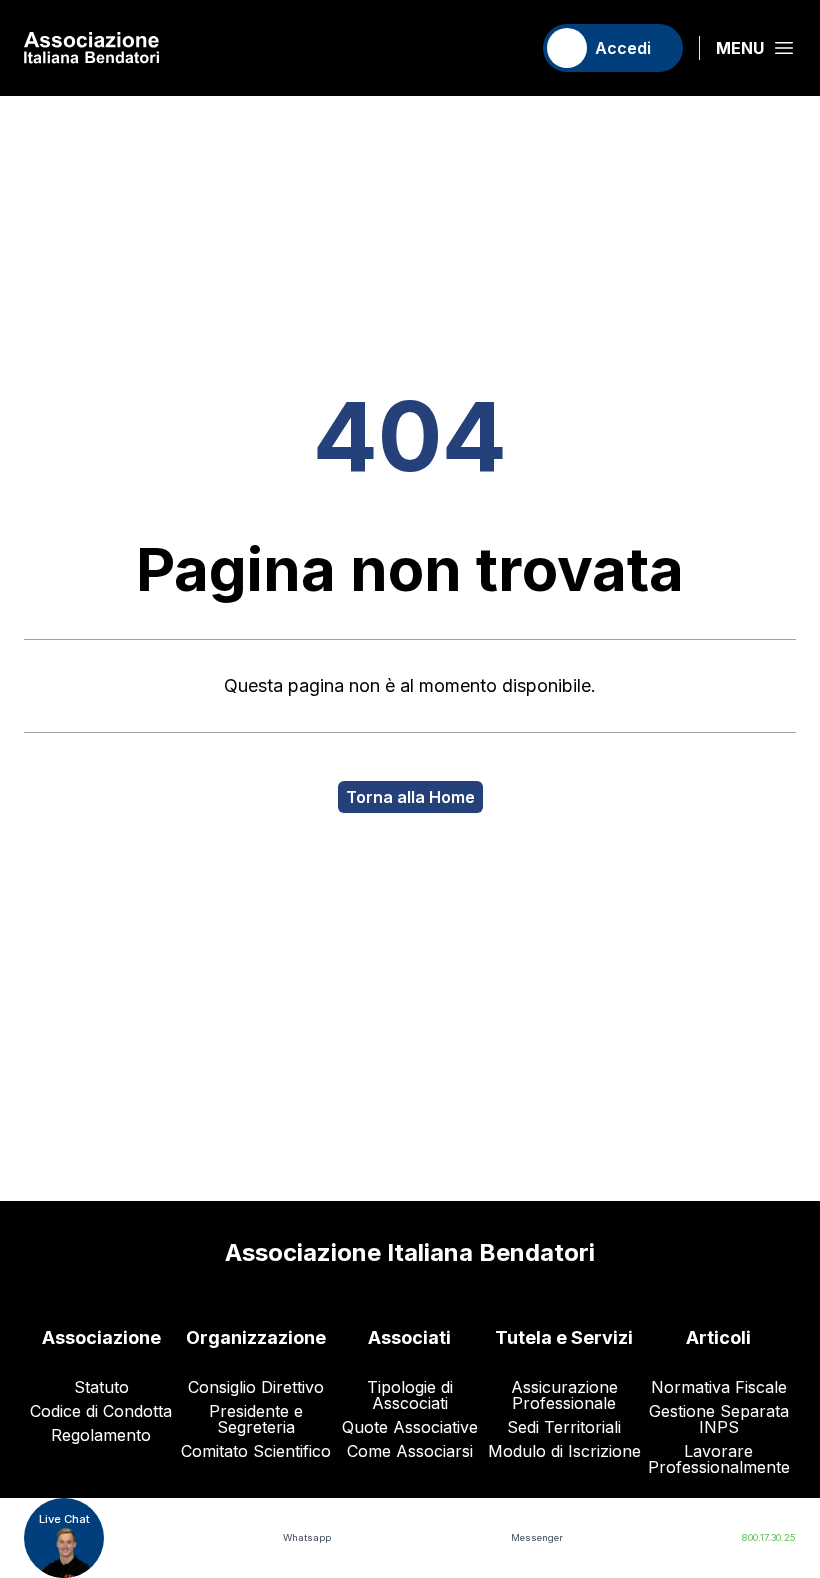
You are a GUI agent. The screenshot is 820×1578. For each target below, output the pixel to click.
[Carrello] (507, 48)
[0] (507, 48)
